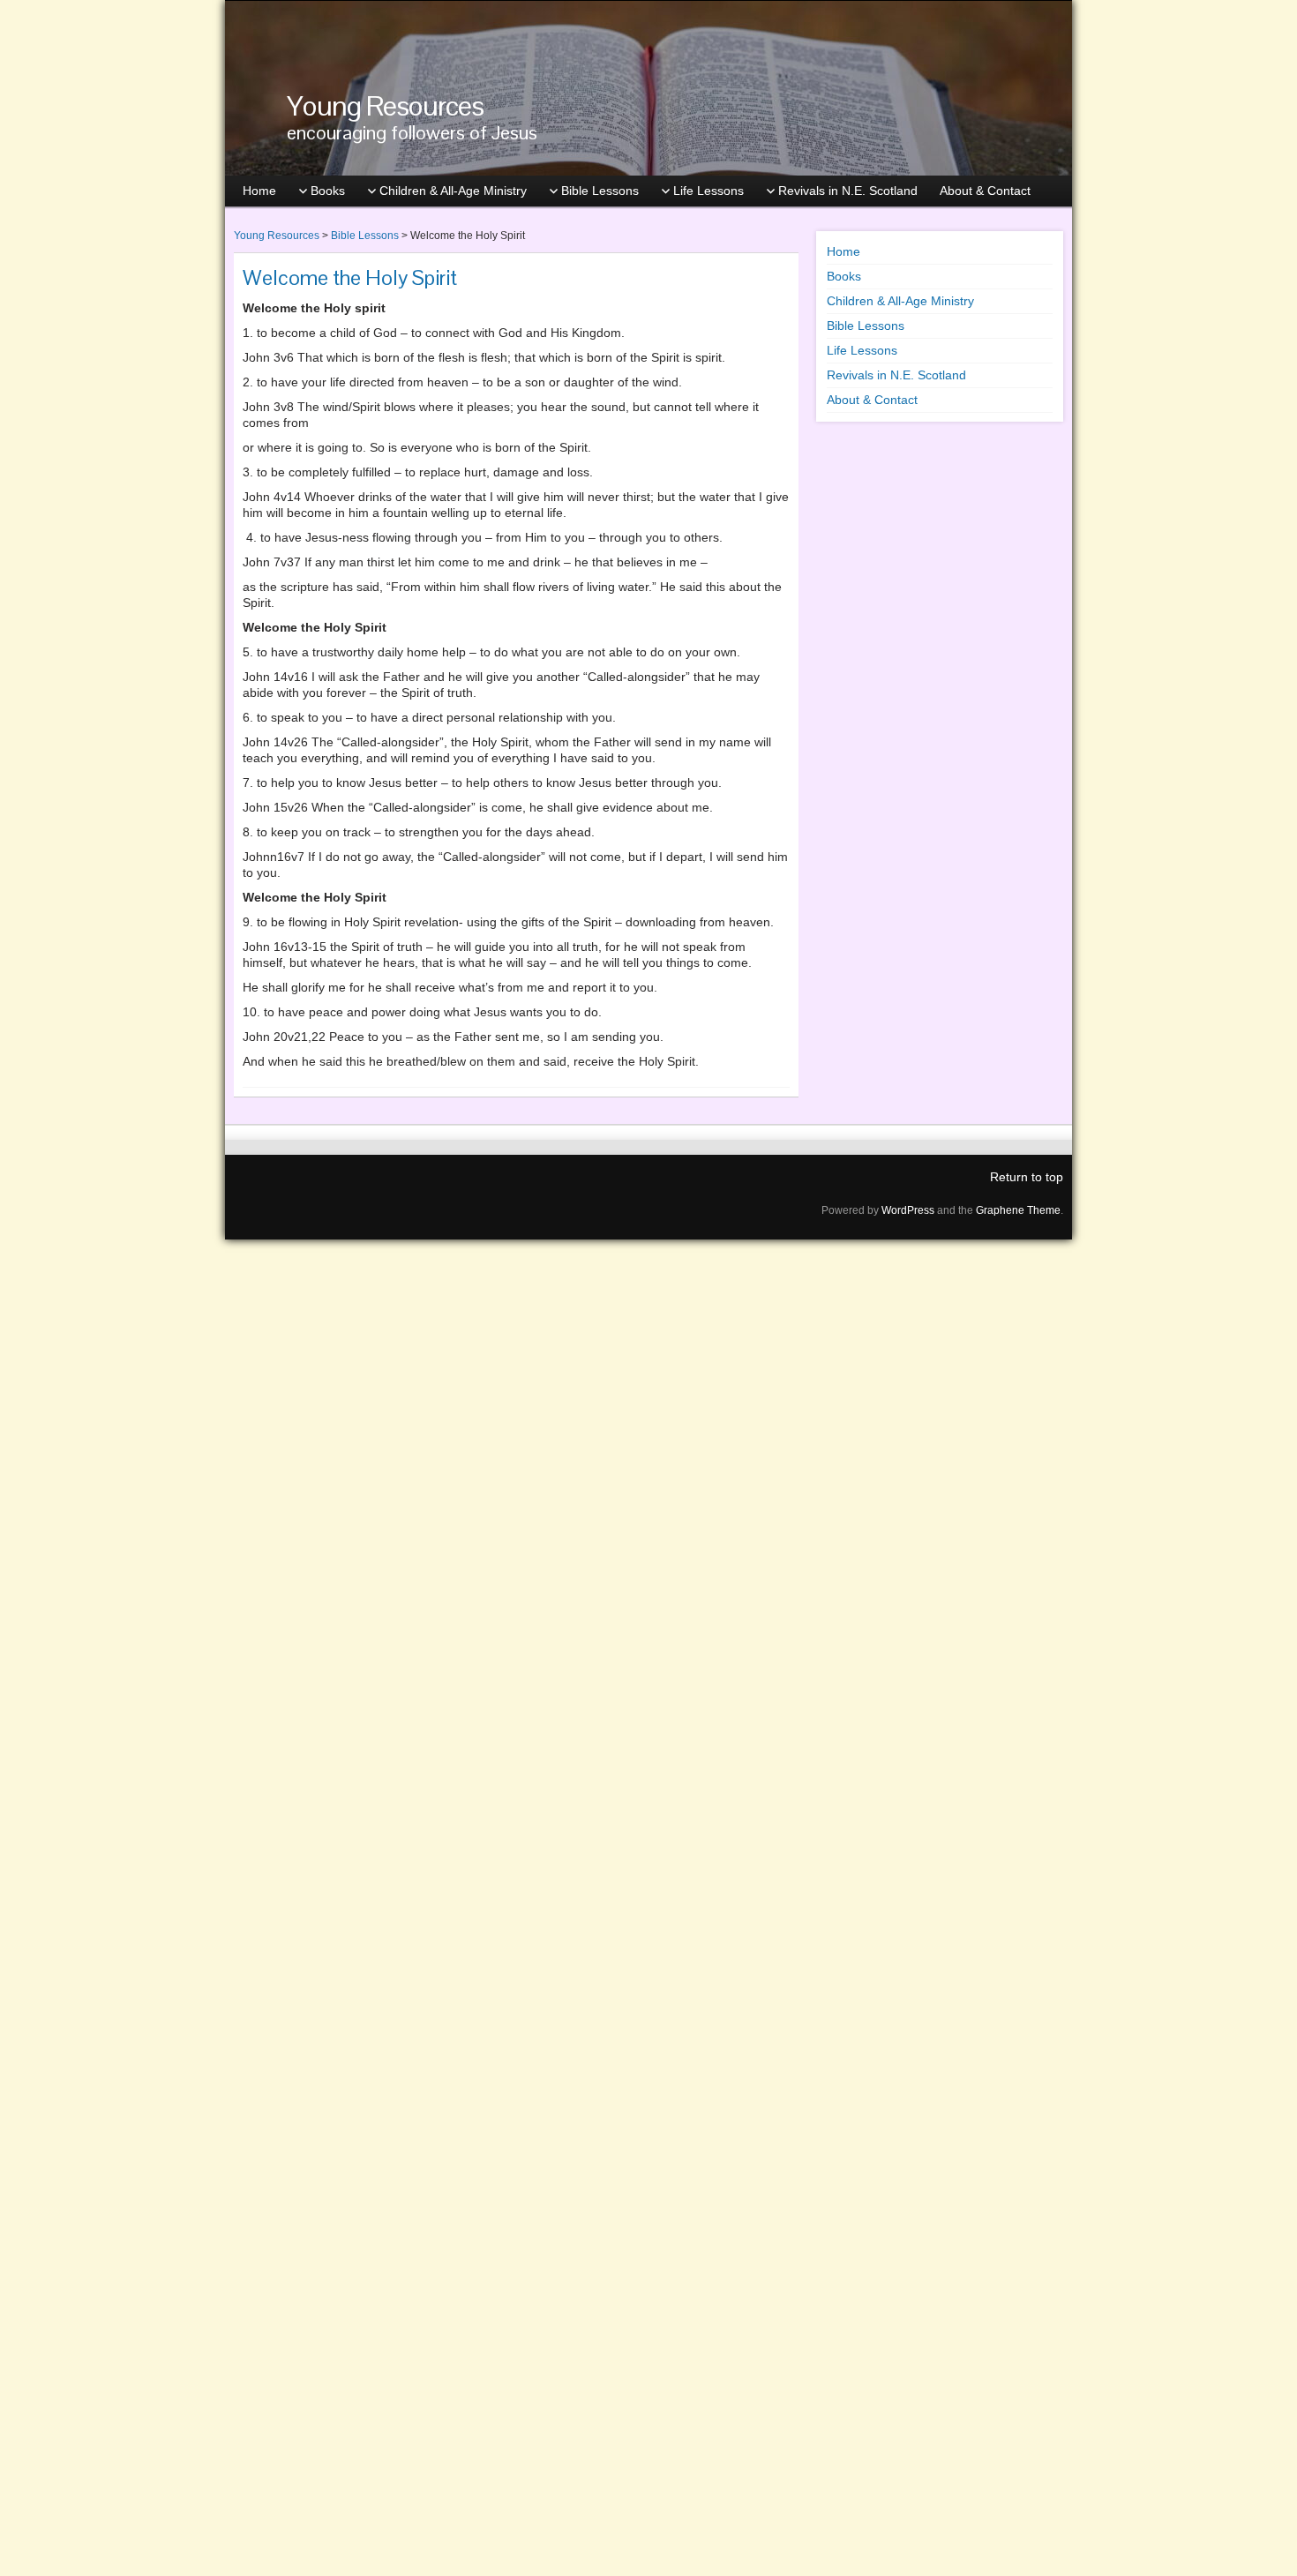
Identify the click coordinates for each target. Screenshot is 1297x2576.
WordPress (908, 1210)
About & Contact (985, 191)
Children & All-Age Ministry (453, 191)
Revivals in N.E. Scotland (848, 191)
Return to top (1027, 1177)
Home (259, 191)
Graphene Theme (1018, 1210)
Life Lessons (708, 191)
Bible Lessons (600, 191)
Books (328, 191)
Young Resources (385, 105)
